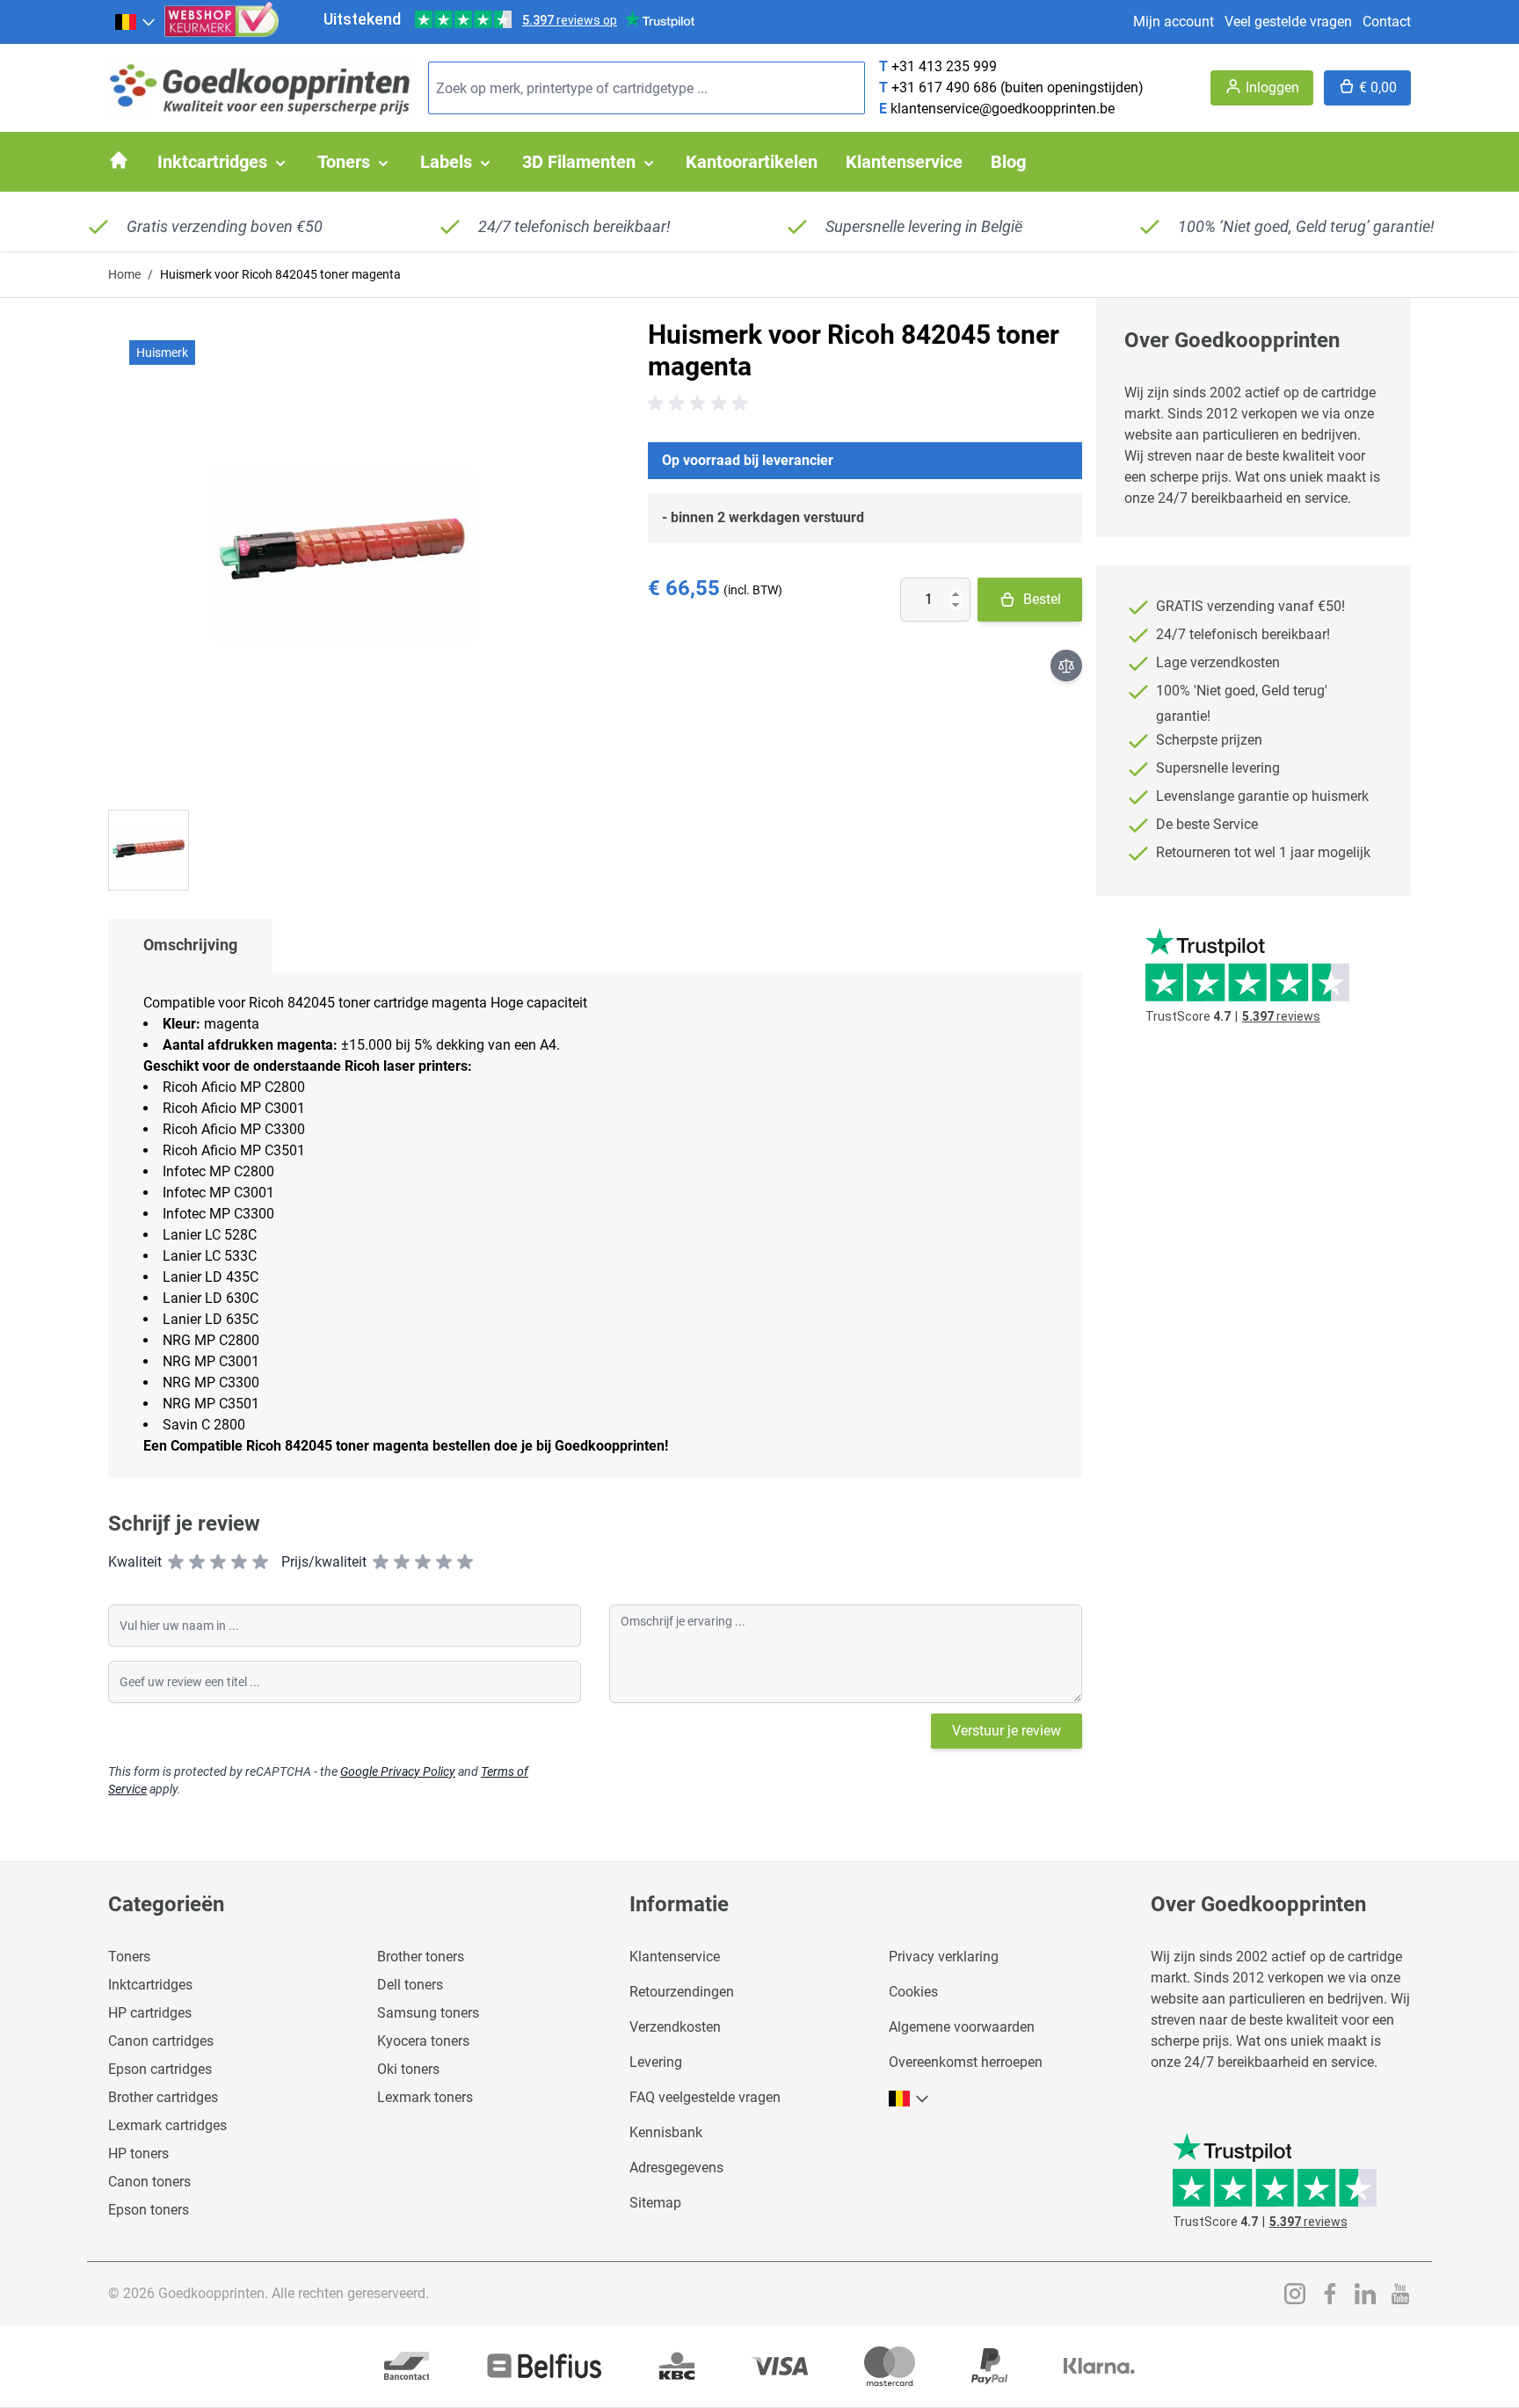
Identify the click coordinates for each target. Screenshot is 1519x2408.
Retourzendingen (682, 1992)
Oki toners (408, 2069)
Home (124, 274)
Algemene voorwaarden (962, 2027)
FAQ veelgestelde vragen (705, 2097)
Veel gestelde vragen (1288, 22)
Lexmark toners (425, 2097)
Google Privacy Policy (398, 1771)
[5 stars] (260, 1562)
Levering (656, 2062)
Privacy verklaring (944, 1957)
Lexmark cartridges (167, 2125)
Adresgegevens (676, 2168)
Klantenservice (675, 1957)
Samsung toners (428, 2013)
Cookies (913, 1992)
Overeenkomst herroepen (966, 2062)
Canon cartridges (161, 2041)
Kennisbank (666, 2132)
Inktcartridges (150, 1985)
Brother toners (421, 1957)
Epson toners (149, 2210)
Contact (1387, 22)
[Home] (119, 160)
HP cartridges (150, 2013)
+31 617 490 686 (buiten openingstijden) (1018, 87)
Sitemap (655, 2203)
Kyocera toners (423, 2041)
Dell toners (410, 1985)
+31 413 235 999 (944, 66)
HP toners (138, 2153)
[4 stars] (239, 1562)
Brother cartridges (163, 2097)
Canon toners (149, 2182)
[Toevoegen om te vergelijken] (1066, 666)
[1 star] (176, 1562)
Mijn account (1174, 22)
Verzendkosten (675, 2027)
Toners (129, 1957)
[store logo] (261, 88)
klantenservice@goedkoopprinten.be (1003, 109)
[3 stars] (218, 1562)
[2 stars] (197, 1562)
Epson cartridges (160, 2069)
